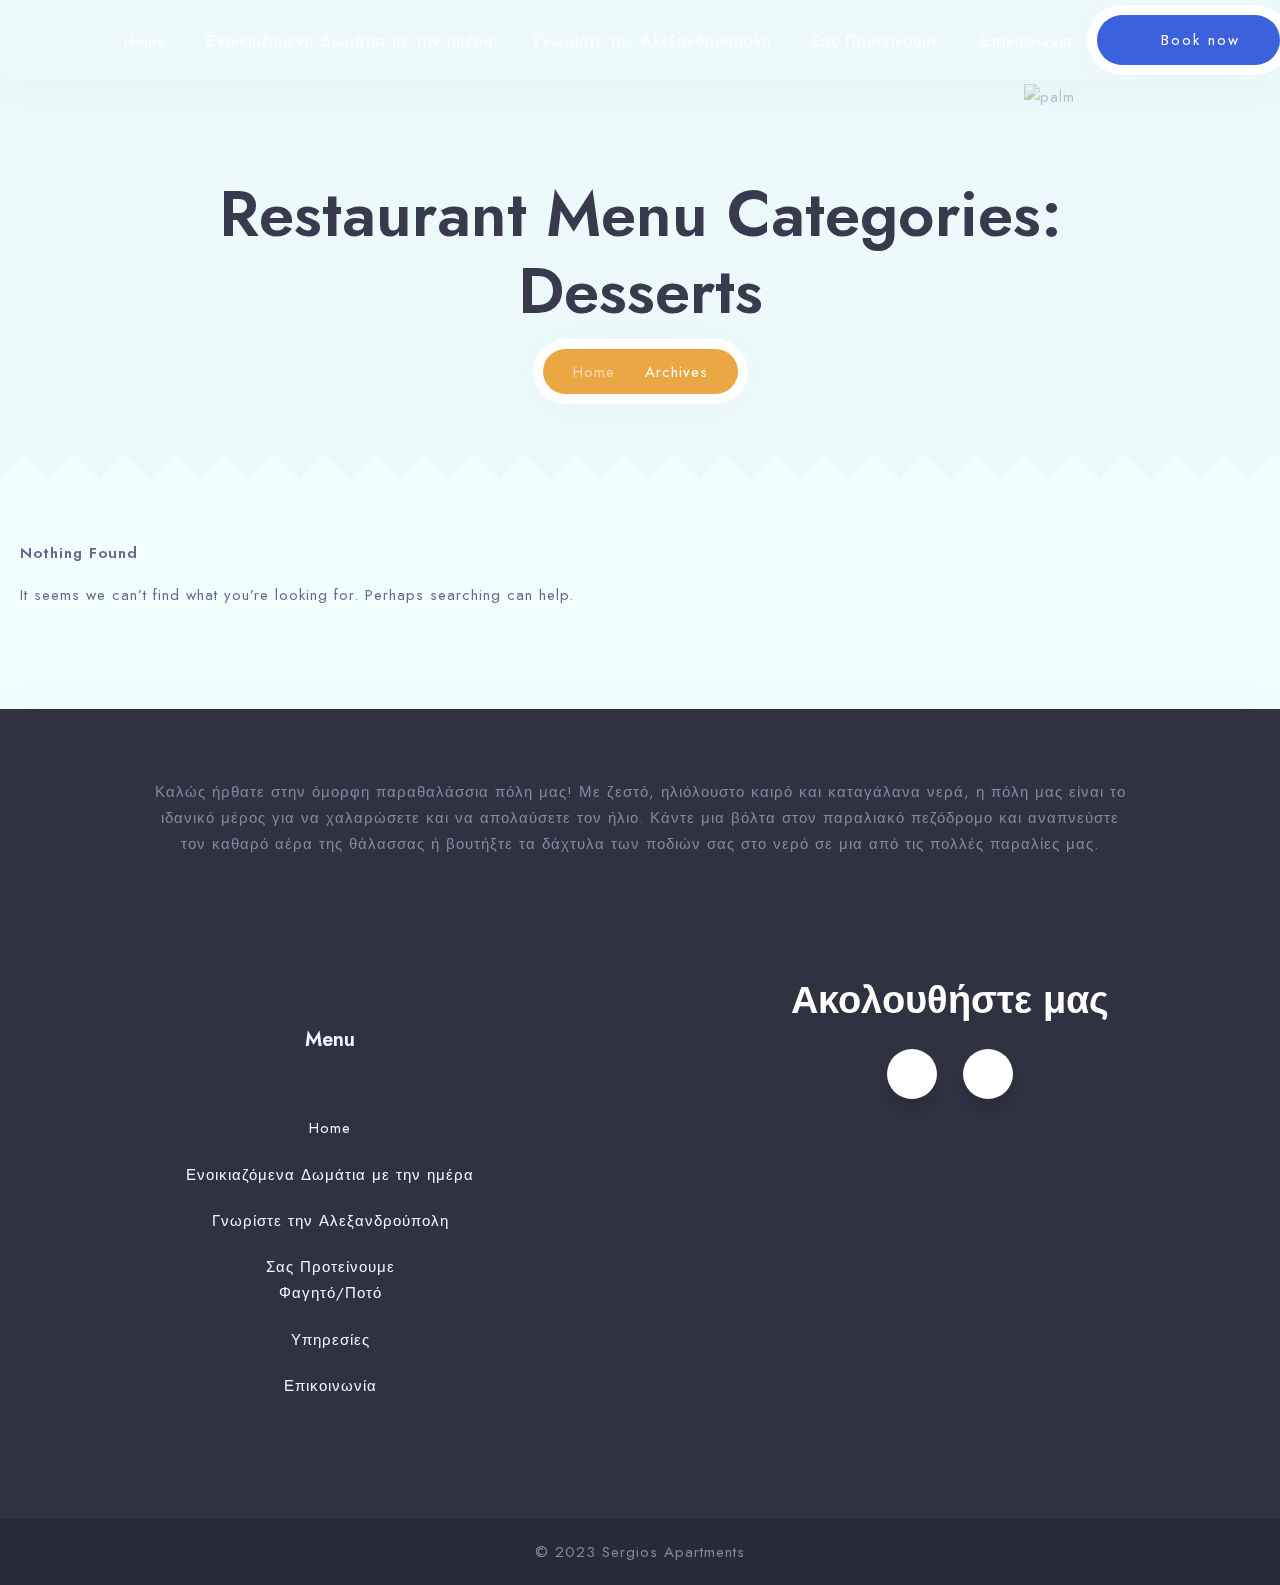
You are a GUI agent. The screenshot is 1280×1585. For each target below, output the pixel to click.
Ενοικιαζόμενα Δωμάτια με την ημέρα (350, 41)
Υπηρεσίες (330, 1340)
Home (145, 41)
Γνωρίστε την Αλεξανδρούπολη (652, 41)
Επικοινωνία (1026, 41)
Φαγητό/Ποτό (330, 1293)
